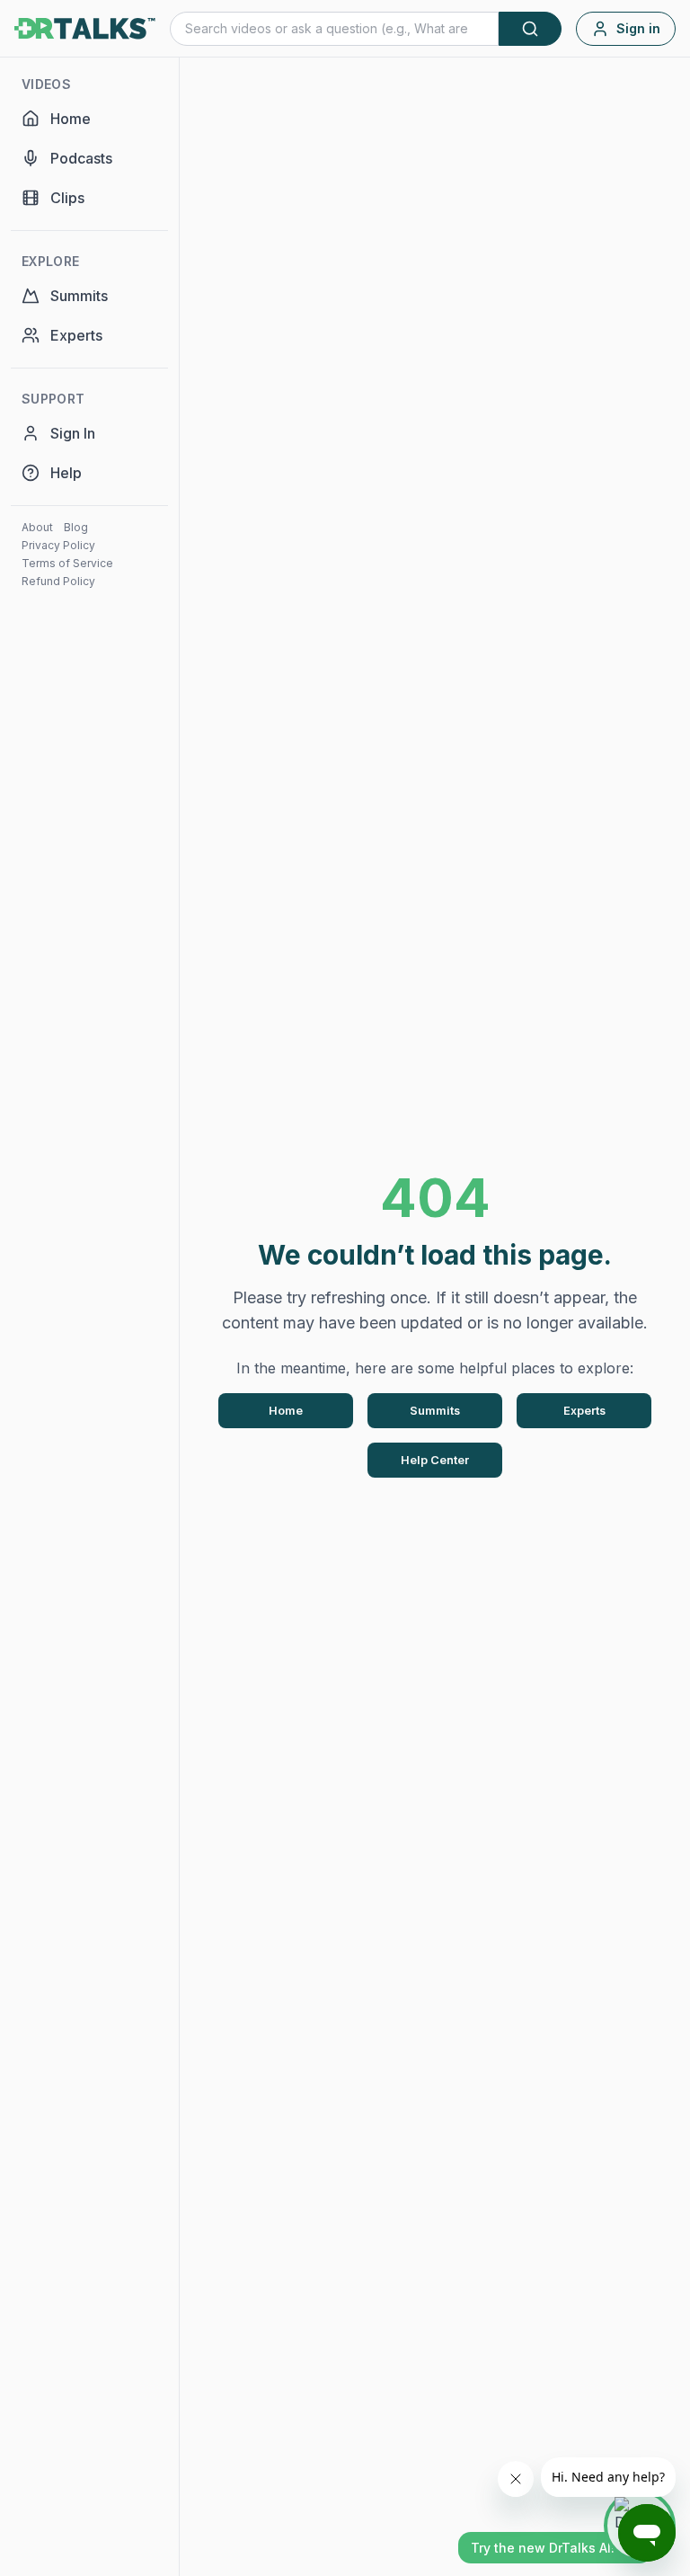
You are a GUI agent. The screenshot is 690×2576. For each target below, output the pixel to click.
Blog (76, 527)
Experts (584, 1411)
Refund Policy (58, 581)
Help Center (435, 1460)
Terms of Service (67, 563)
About (37, 527)
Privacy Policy (58, 545)
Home (286, 1411)
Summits (435, 1411)
